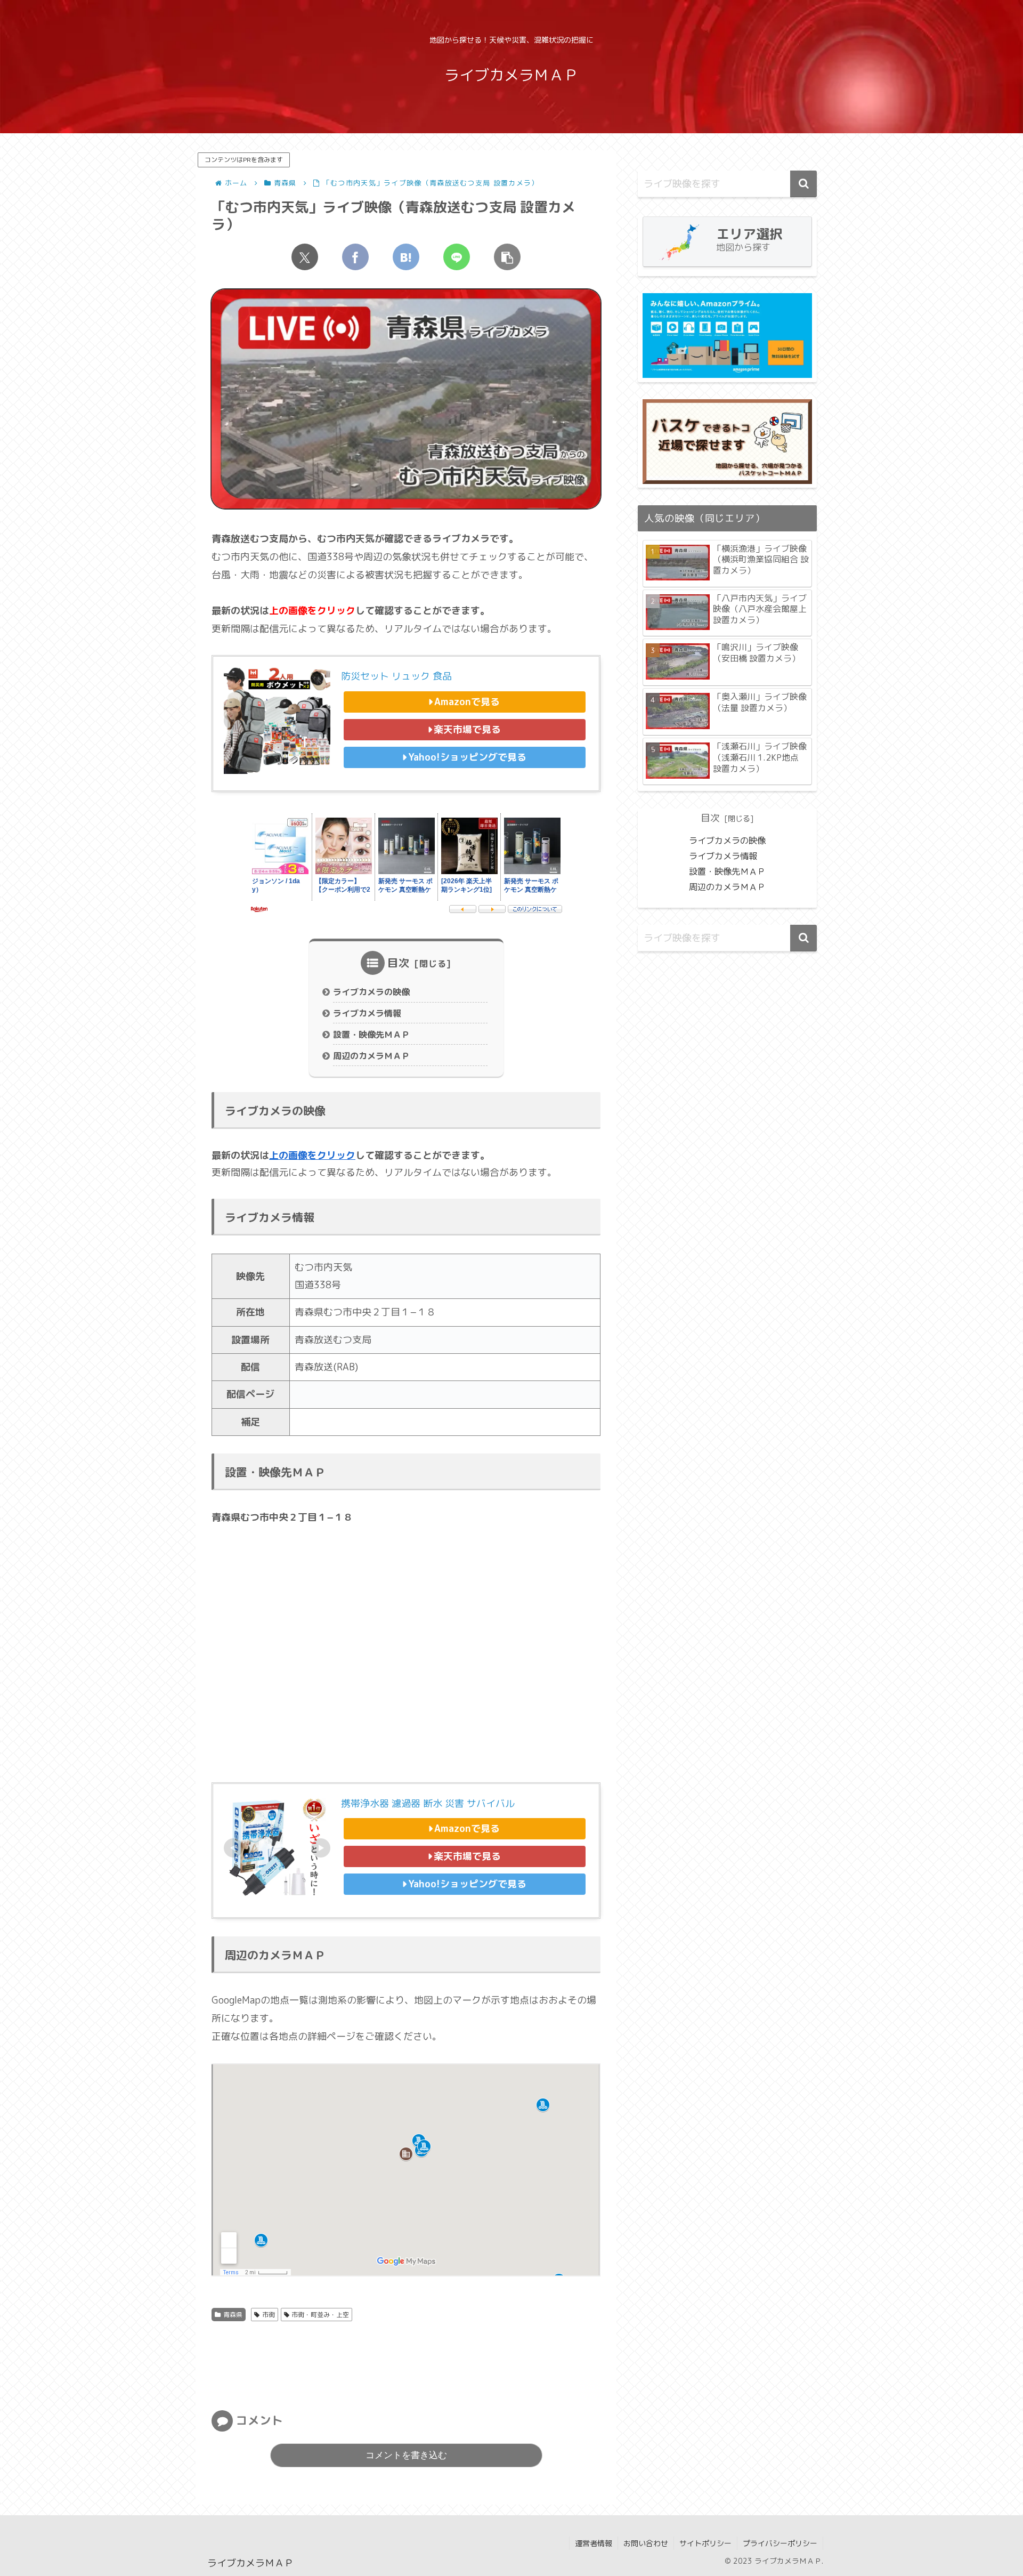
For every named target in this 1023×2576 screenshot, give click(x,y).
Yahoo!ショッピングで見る (467, 757)
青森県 (233, 2315)
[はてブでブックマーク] (406, 257)
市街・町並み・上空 (320, 2315)
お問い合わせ (646, 2543)
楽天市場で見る (467, 729)
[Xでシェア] (305, 257)
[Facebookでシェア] (355, 257)
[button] (507, 257)
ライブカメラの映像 (371, 992)
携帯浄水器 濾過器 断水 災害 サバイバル (428, 1803)
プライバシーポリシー (780, 2543)
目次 (399, 963)
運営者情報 (594, 2543)
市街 (269, 2315)
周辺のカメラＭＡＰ (371, 1056)
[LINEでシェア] (457, 257)
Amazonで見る (467, 702)
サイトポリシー (705, 2543)
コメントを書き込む (406, 2455)
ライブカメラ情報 (367, 1013)
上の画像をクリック (312, 1155)
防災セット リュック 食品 (396, 676)
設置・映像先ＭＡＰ (371, 1035)
